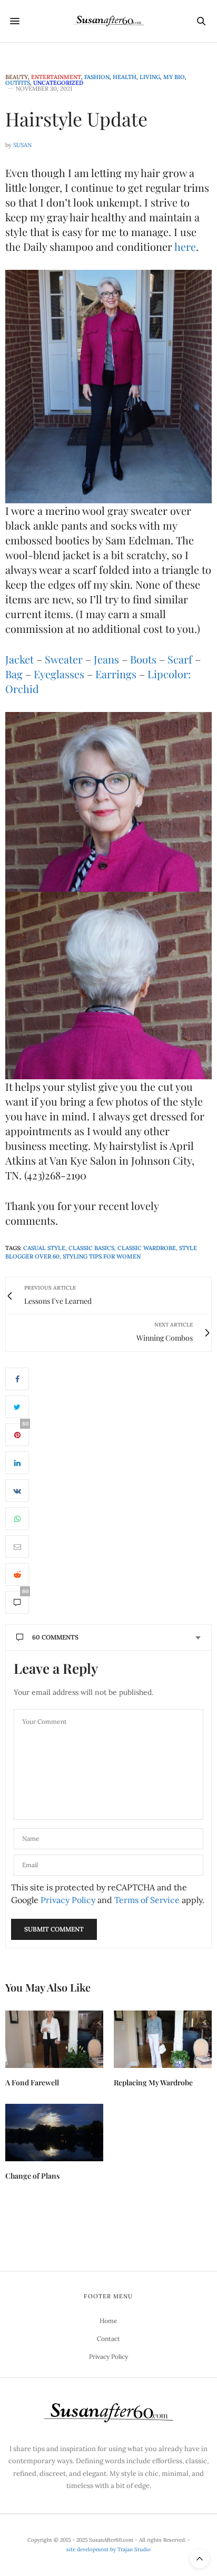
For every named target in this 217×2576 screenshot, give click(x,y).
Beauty (17, 77)
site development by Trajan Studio (108, 2549)
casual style (44, 1248)
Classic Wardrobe (147, 1248)
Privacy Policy (68, 1900)
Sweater (64, 659)
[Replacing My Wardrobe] (163, 2039)
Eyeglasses (59, 674)
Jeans (106, 659)
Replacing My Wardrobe (153, 2082)
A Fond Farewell (32, 2082)
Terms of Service (147, 1900)
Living (150, 77)
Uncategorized (58, 83)
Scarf (180, 659)
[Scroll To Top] (200, 2559)
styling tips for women (102, 1256)
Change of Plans (32, 2176)
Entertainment (56, 77)
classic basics (91, 1248)
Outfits (18, 83)
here (185, 246)
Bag (14, 674)
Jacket (19, 659)
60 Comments (55, 1637)
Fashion (97, 77)
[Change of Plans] (54, 2133)
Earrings (116, 674)
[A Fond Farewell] (54, 2039)
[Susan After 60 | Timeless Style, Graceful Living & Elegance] (108, 21)
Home (108, 2321)
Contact (108, 2339)
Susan (22, 145)
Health (125, 77)
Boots (143, 659)
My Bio (174, 77)
